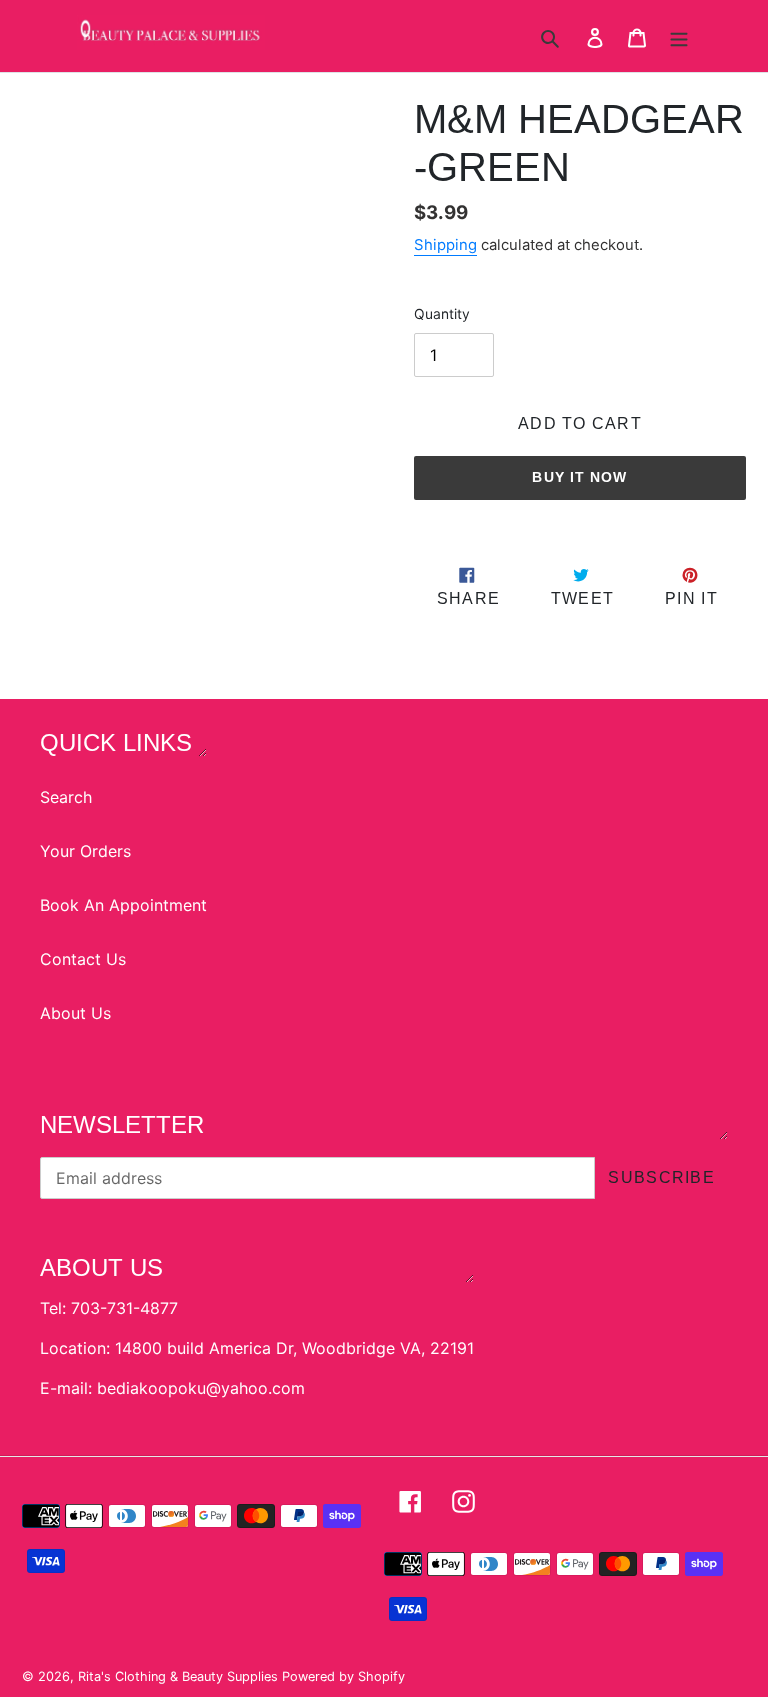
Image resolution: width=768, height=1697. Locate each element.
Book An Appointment (123, 905)
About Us (75, 1013)
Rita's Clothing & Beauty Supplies (180, 1676)
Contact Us (83, 959)
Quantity (442, 314)
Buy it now (579, 477)
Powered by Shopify (343, 1676)
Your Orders (85, 851)
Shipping (445, 245)
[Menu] (679, 36)
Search (66, 797)
